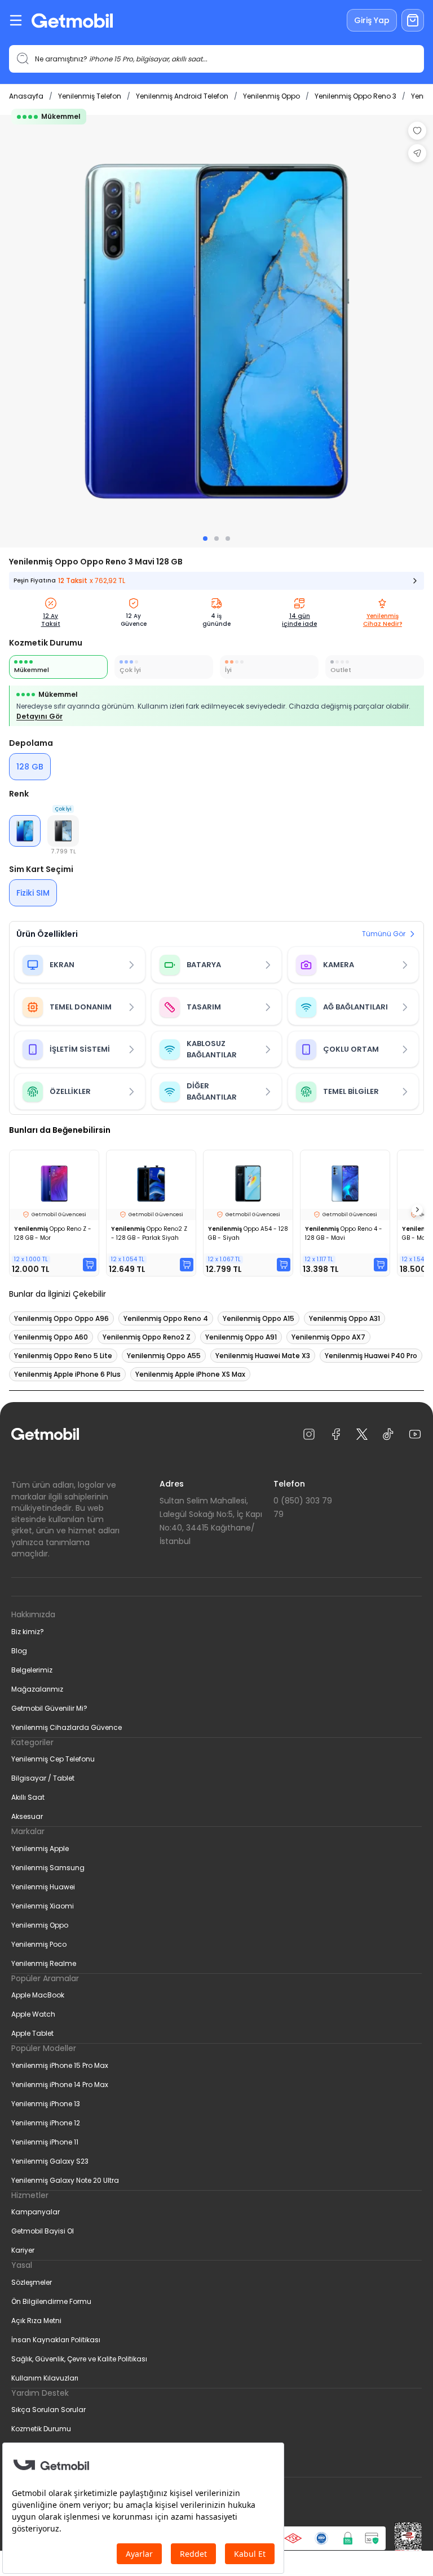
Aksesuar (27, 1816)
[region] (216, 331)
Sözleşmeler (32, 2282)
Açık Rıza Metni (36, 2321)
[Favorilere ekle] (417, 131)
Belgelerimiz (32, 1670)
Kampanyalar (36, 2212)
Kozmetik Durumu (41, 2429)
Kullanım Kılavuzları (45, 2378)
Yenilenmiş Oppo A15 (259, 1318)
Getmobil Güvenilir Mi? (49, 1708)
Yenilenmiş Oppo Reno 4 (166, 1318)
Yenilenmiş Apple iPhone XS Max (190, 1374)
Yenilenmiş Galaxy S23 (50, 2161)
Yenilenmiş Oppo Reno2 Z (147, 1337)
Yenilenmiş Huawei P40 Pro (371, 1356)
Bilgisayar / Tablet (43, 1778)
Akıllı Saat (28, 1797)
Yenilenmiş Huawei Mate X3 (263, 1356)
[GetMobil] (72, 21)
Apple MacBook (38, 1995)
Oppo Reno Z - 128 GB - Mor (53, 1233)
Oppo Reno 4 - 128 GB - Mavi (344, 1233)
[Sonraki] (417, 1210)
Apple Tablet (32, 2033)
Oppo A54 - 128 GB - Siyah (248, 1233)
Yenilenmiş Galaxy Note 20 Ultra (65, 2180)
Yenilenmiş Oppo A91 (241, 1337)
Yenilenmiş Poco (39, 1944)
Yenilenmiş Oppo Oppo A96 (61, 1318)
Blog (19, 1651)
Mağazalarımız (37, 1689)
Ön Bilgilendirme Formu (51, 2301)
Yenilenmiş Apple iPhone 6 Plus (67, 1374)
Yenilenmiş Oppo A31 (344, 1318)
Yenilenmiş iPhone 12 (46, 2123)
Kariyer (23, 2250)
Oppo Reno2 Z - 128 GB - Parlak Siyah (149, 1233)
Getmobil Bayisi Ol (43, 2231)
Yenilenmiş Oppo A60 (51, 1337)
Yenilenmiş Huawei (43, 1887)
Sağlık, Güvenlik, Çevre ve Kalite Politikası (79, 2359)
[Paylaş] (417, 153)
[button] (63, 831)
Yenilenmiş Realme (44, 1963)
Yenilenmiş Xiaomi (43, 1906)
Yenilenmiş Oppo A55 (164, 1356)
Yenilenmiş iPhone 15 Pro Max (60, 2065)
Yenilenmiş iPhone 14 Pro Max (60, 2085)
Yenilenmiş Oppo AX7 (328, 1337)
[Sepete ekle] (90, 1265)
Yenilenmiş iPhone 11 (45, 2142)
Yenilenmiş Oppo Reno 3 (355, 96)
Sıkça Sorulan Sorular (48, 2410)
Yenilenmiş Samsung (48, 1868)
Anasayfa (26, 96)
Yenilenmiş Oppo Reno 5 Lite (63, 1356)
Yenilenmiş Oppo (271, 96)
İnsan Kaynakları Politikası (56, 2340)
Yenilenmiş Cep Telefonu (53, 1759)
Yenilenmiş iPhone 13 (46, 2104)
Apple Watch (33, 2014)
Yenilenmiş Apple (40, 1848)
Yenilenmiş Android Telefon (182, 96)
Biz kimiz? (28, 1632)
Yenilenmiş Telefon (90, 96)
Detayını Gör (39, 716)
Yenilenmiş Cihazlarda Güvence (67, 1727)
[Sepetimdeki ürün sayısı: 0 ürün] (413, 20)
